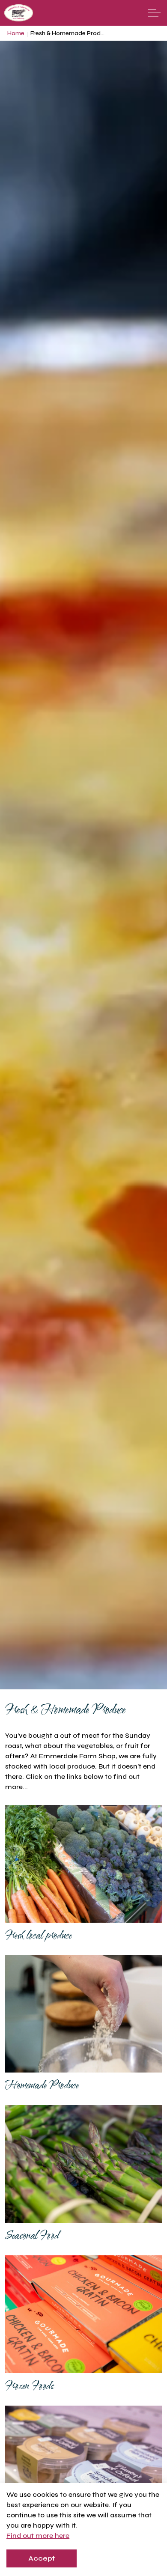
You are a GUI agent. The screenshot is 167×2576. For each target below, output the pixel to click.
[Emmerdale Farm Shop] (19, 13)
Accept (42, 2558)
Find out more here (38, 2536)
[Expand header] (154, 13)
